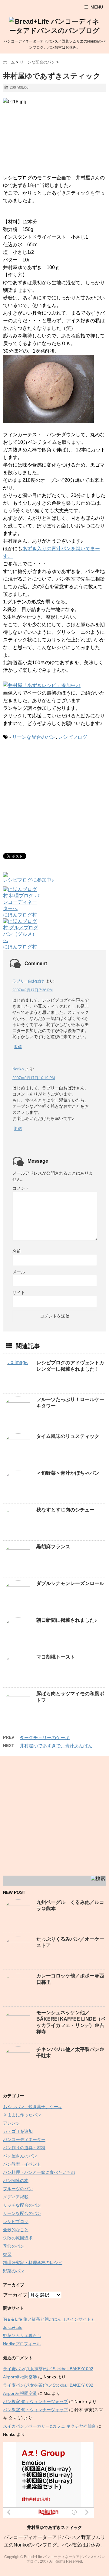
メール (19, 1272)
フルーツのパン (18, 2189)
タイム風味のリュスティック (68, 1436)
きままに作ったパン (22, 2115)
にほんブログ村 (20, 915)
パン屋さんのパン (20, 2156)
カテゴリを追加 (18, 2131)
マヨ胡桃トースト (56, 1657)
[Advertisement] (54, 796)
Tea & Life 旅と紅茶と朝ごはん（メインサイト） (49, 2319)
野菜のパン (14, 2271)
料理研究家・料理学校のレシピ (33, 2263)
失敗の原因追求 (18, 2238)
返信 (18, 1047)
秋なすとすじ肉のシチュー (65, 1510)
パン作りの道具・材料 (24, 2148)
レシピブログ (73, 737)
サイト (19, 1293)
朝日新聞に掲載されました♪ (67, 1620)
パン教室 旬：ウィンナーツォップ (35, 2402)
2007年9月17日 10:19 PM (34, 1078)
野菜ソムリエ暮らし (22, 2336)
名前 (17, 1251)
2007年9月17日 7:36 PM (33, 990)
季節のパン (14, 2246)
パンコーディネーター (24, 2139)
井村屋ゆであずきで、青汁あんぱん (56, 1746)
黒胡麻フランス (53, 1547)
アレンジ (12, 2123)
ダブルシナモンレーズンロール (70, 1583)
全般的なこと (16, 2230)
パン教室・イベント (22, 2164)
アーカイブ (15, 2295)
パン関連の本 (16, 2181)
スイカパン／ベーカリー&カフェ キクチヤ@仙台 (50, 2426)
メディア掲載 (16, 2197)
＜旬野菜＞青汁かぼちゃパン (68, 1473)
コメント (21, 1188)
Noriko (18, 1069)
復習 (7, 2254)
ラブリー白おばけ (28, 981)
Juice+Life (13, 2327)
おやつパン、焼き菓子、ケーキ (33, 2107)
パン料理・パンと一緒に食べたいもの (39, 2172)
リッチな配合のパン (22, 2205)
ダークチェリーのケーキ (45, 1737)
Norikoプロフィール (22, 2344)
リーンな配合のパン (34, 737)
